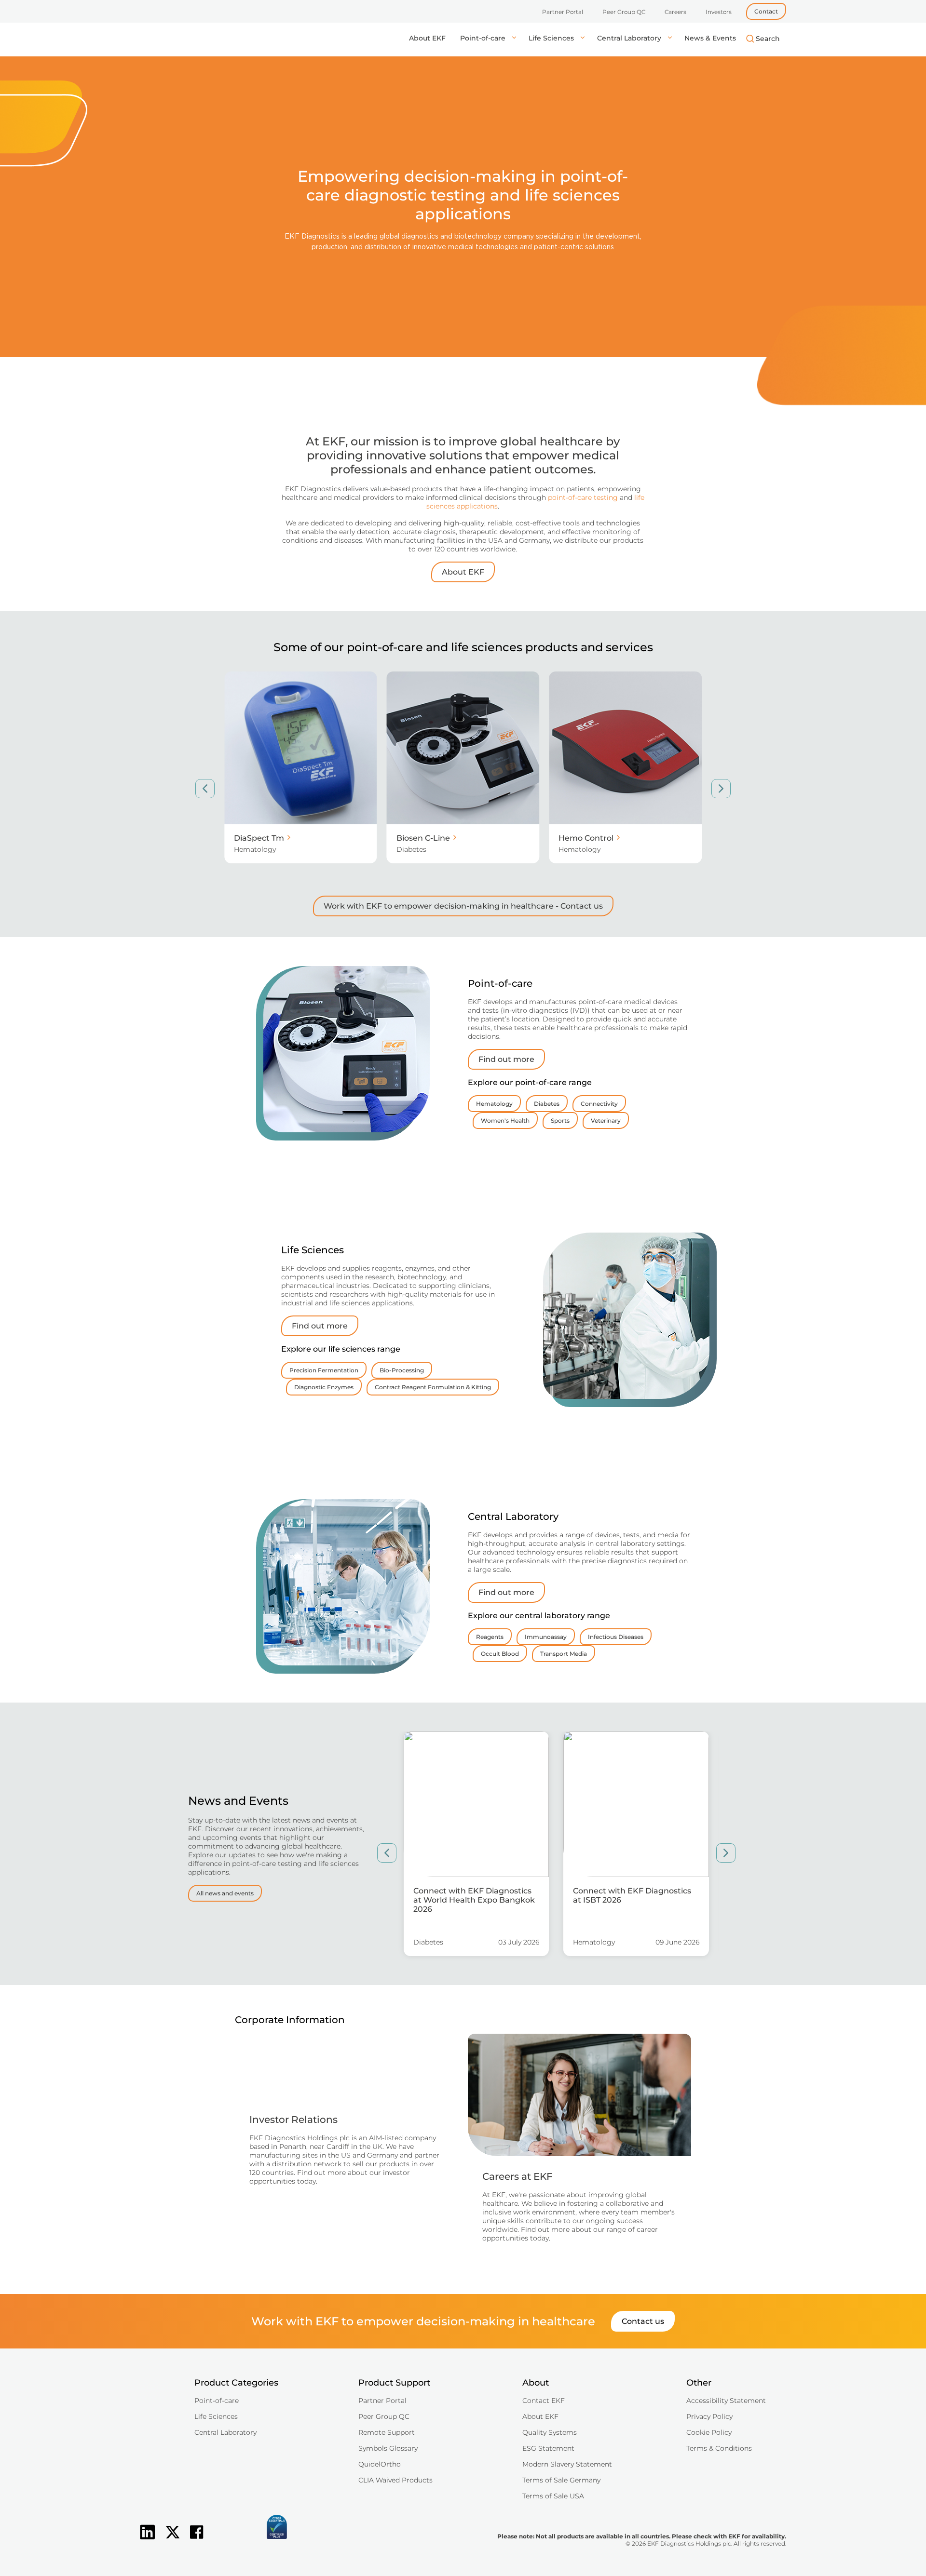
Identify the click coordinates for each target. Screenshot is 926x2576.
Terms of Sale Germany (561, 2480)
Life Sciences (552, 38)
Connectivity (599, 1104)
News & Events (710, 38)
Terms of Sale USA (553, 2496)
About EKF (427, 38)
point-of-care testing (583, 497)
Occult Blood (500, 1654)
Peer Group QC (624, 12)
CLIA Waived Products (395, 2480)
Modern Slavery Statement (567, 2464)
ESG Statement (548, 2448)
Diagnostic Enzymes (324, 1387)
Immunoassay (546, 1637)
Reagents (490, 1637)
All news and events (225, 1893)
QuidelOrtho (380, 2464)
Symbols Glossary (388, 2448)
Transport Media (564, 1654)
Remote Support (387, 2432)
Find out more (506, 1059)
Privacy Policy (709, 2416)
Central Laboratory (630, 38)
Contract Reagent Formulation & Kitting (433, 1387)
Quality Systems (550, 2432)
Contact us (643, 2321)
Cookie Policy (709, 2432)
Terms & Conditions (719, 2448)
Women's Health (505, 1120)
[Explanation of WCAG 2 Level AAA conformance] (229, 2540)
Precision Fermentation (324, 1370)
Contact (766, 11)
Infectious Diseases (616, 1637)
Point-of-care (484, 38)
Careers (675, 12)
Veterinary (606, 1120)
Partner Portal (563, 12)
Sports (560, 1120)
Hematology (494, 1104)
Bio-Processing (402, 1370)
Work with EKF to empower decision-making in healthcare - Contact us (463, 906)
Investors (719, 12)
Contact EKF (544, 2401)
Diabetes (547, 1104)
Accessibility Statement (726, 2401)
